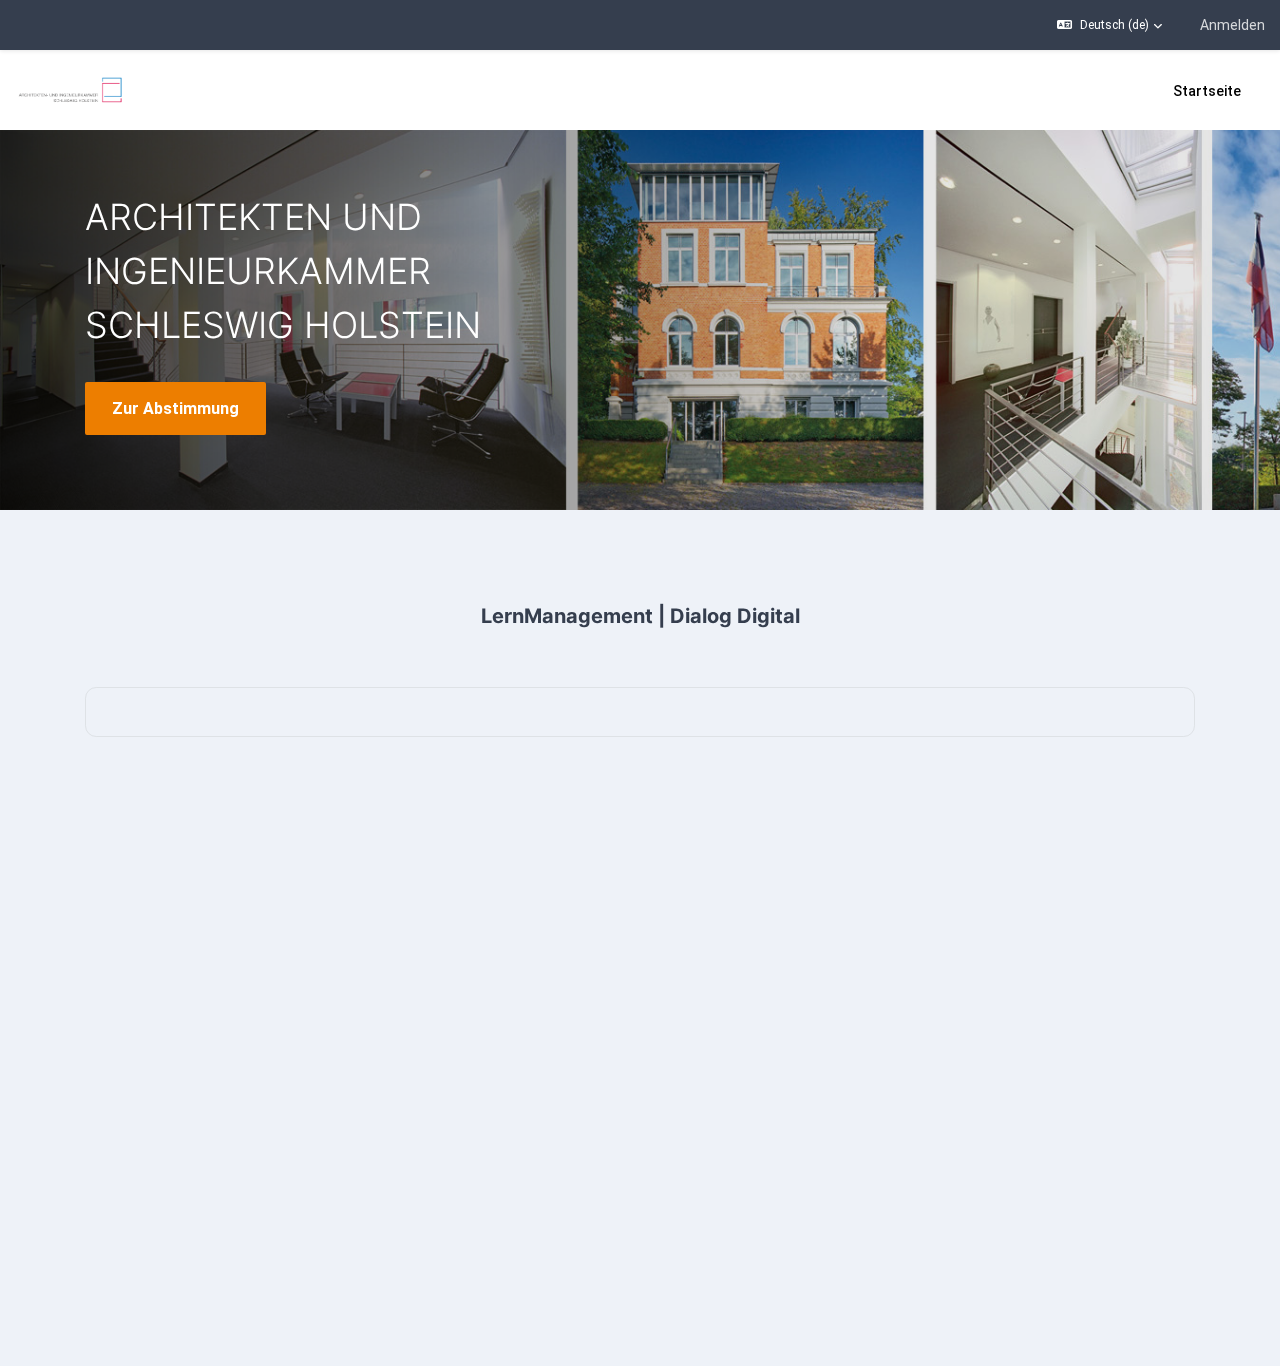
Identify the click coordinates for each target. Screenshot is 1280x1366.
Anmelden (1232, 25)
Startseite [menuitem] (1207, 91)
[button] (1109, 25)
